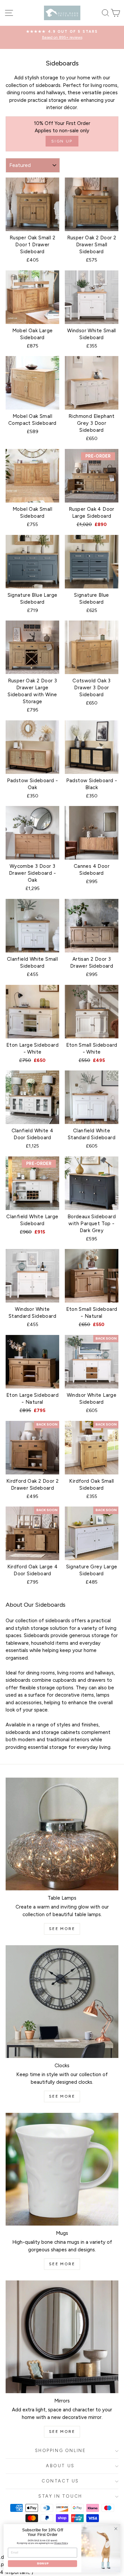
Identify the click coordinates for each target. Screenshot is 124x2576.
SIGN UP (42, 2564)
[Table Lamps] (62, 1834)
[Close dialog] (116, 2529)
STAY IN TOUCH (60, 2496)
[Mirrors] (62, 2337)
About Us (60, 2466)
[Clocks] (62, 2002)
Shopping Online (61, 2451)
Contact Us (60, 2481)
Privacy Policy (61, 2543)
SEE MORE (62, 1929)
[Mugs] (62, 2169)
